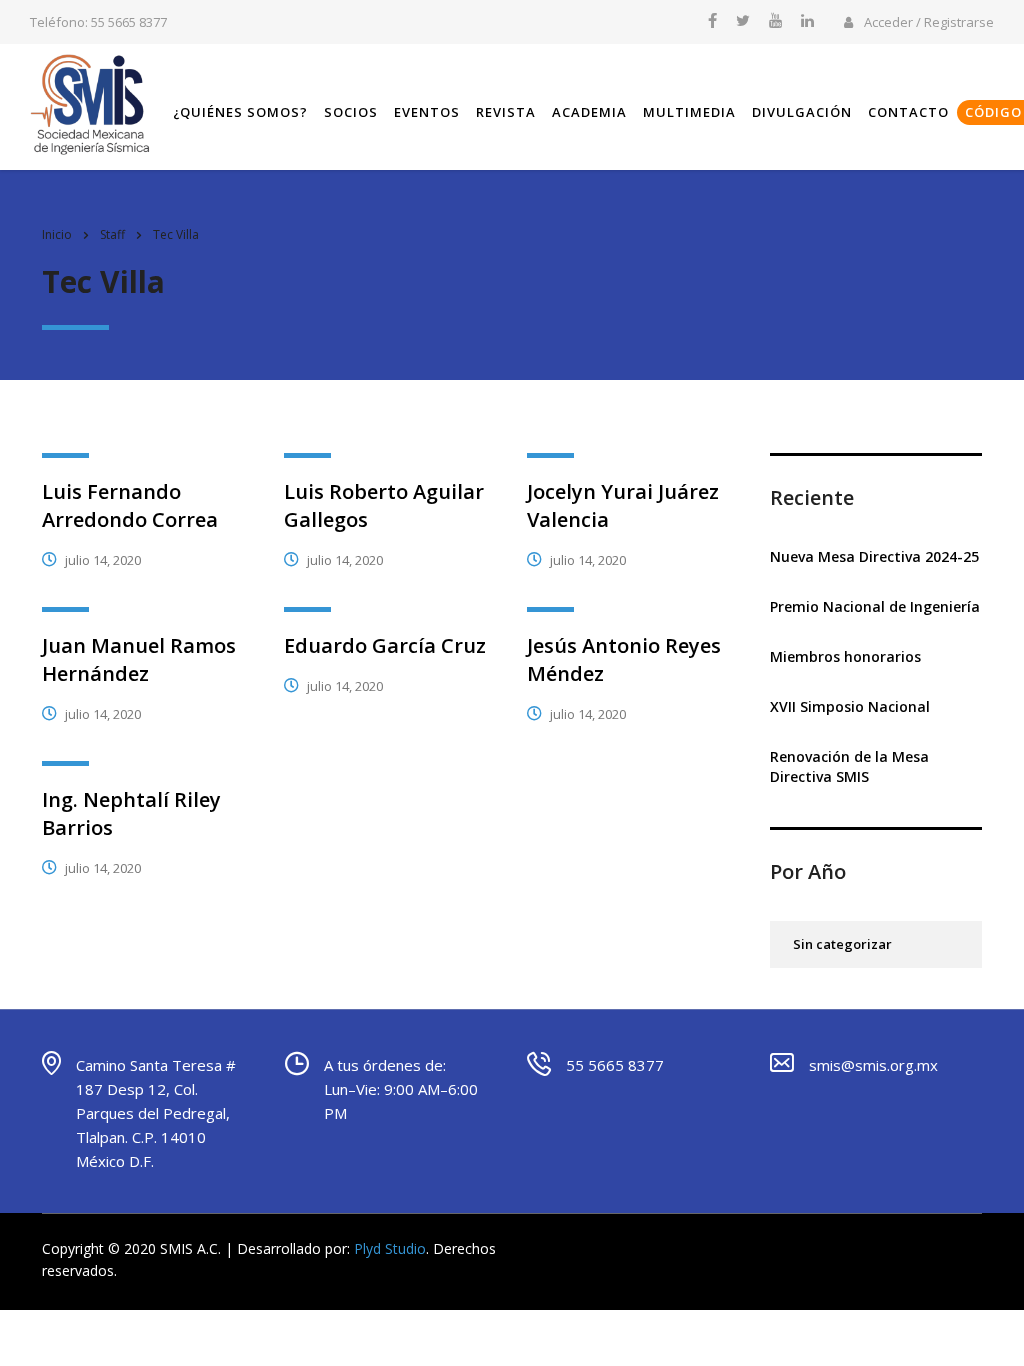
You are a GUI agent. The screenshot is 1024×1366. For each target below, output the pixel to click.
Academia (589, 112)
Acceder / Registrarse (927, 22)
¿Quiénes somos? (240, 112)
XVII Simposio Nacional (850, 706)
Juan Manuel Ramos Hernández (139, 659)
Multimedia (689, 112)
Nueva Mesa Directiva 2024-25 (874, 556)
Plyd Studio (390, 1248)
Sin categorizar (842, 944)
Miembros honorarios (845, 656)
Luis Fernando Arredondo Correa (130, 505)
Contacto (908, 112)
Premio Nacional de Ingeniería (875, 606)
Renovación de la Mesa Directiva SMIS (849, 766)
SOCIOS (351, 112)
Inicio (57, 234)
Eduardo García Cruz (385, 645)
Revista (506, 112)
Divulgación (802, 112)
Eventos (427, 112)
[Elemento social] (712, 22)
